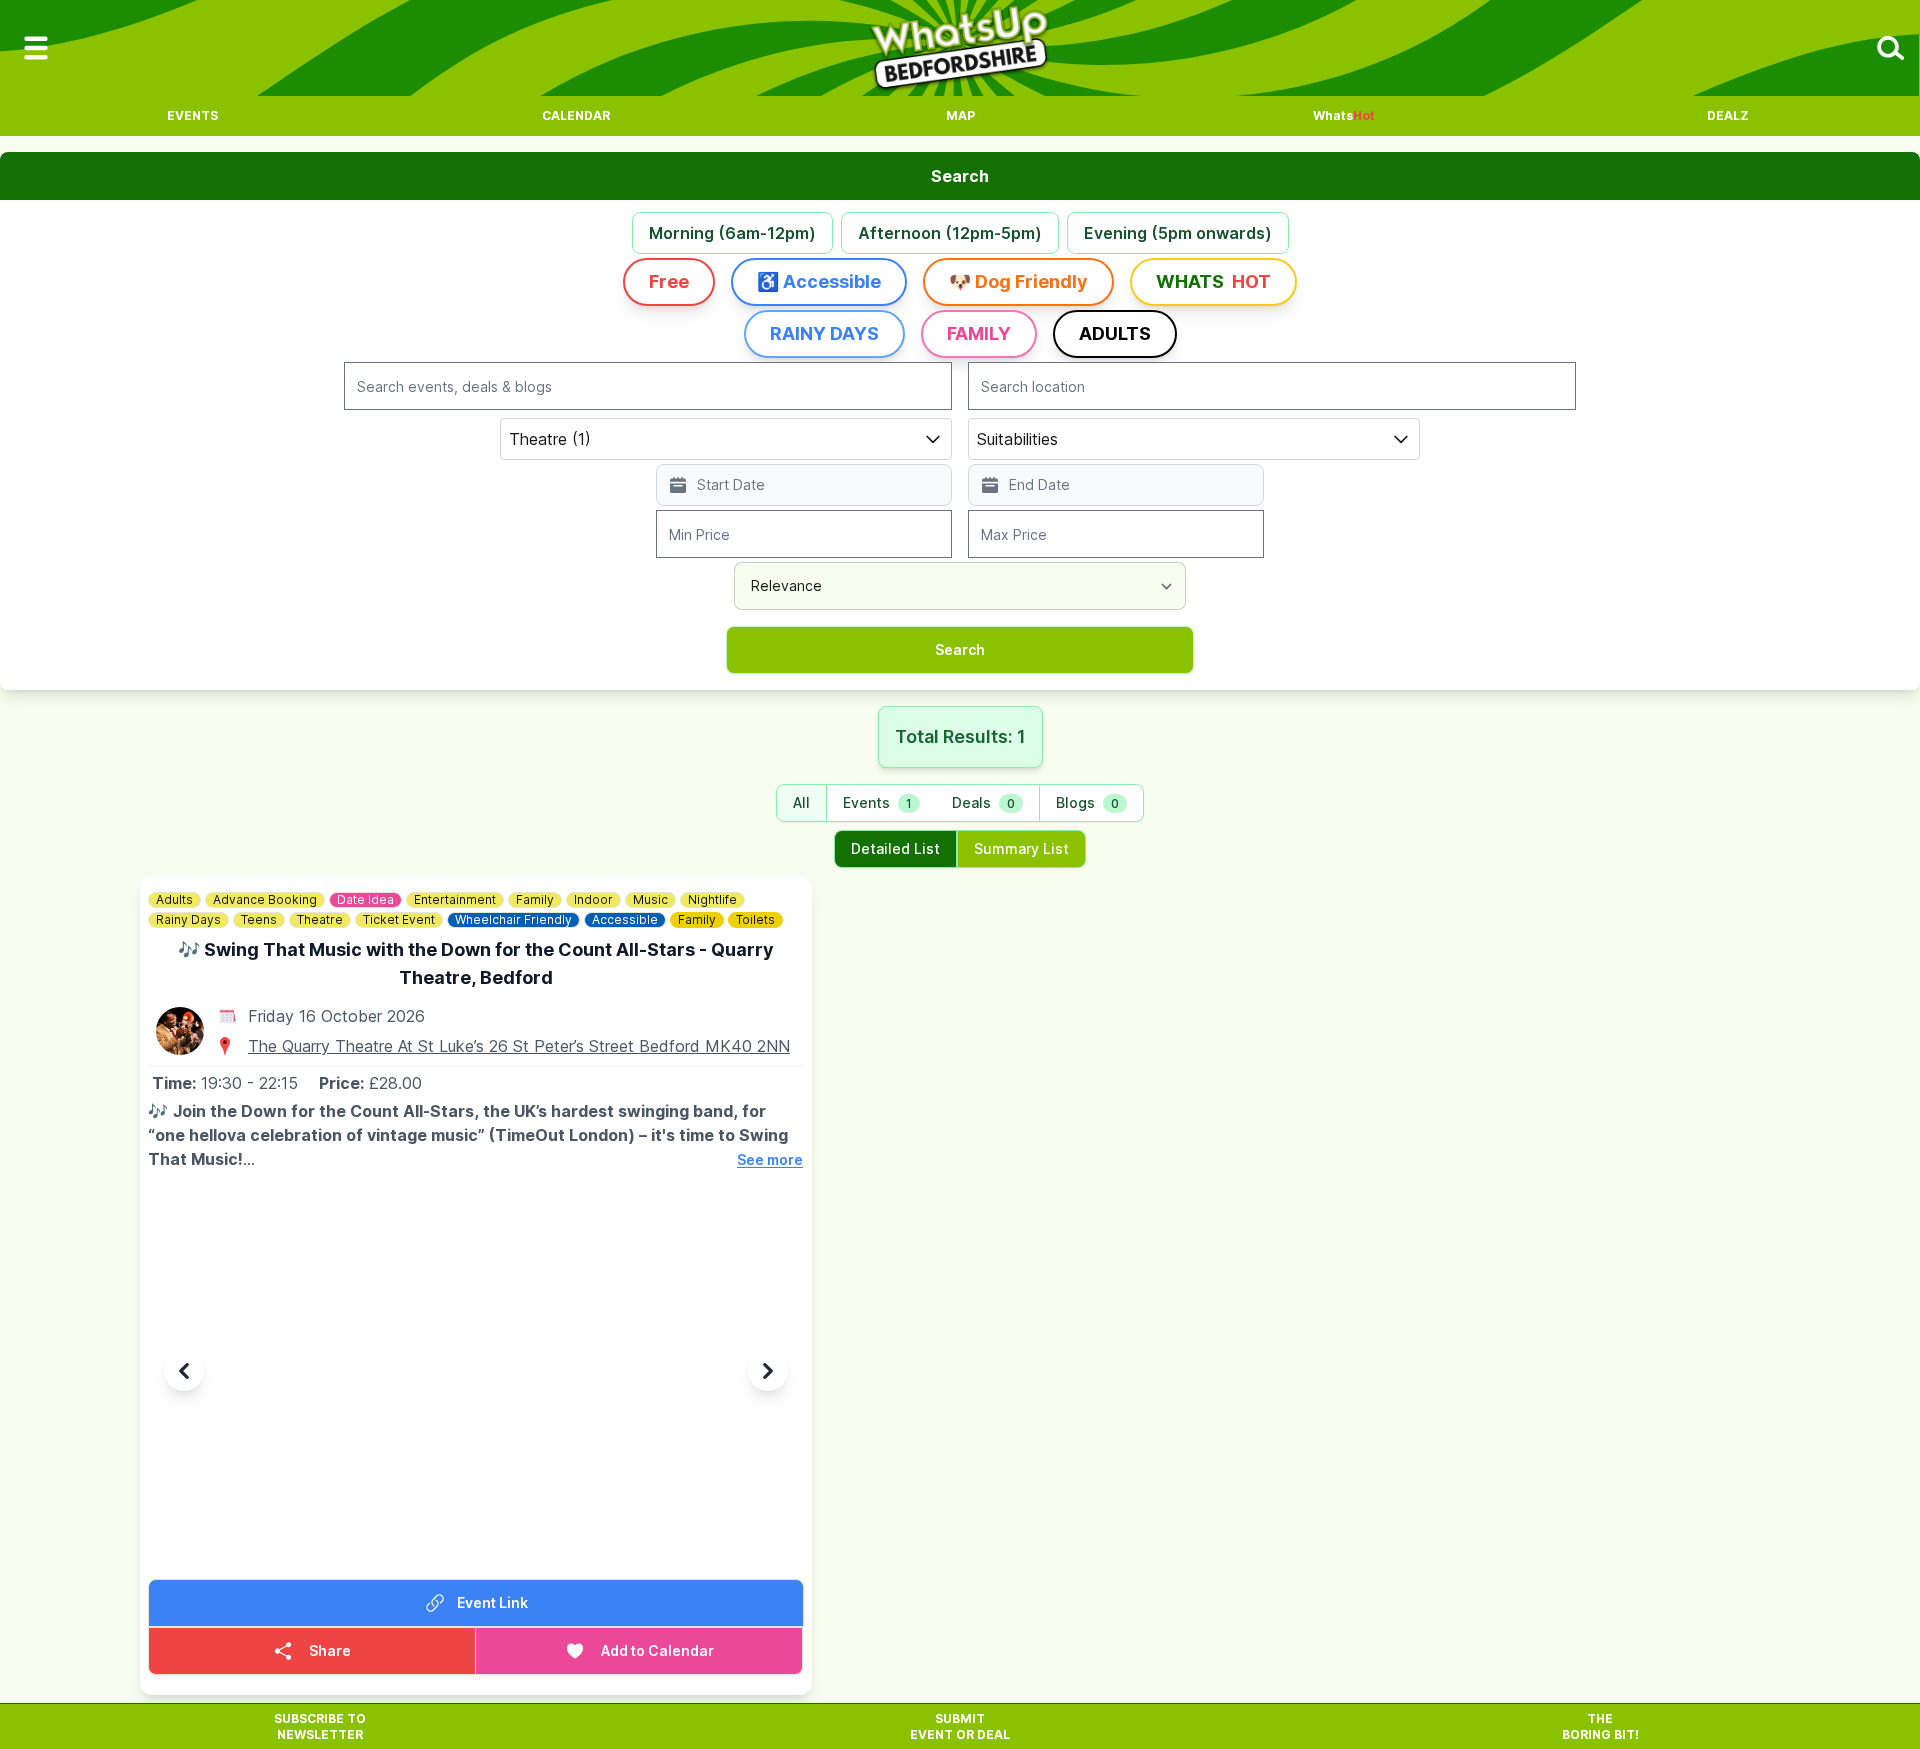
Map (960, 115)
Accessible (625, 919)
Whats (1344, 115)
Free (669, 281)
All (801, 802)
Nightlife (712, 899)
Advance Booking (265, 899)
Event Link (492, 1602)
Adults (1115, 333)
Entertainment (455, 899)
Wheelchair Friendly (513, 919)
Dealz (1728, 115)
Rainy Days (824, 333)
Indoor (593, 899)
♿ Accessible (819, 281)
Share (330, 1650)
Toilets (755, 919)
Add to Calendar (657, 1650)
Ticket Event (399, 919)
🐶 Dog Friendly (1018, 281)
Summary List (1021, 848)
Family (979, 333)
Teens (259, 919)
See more (770, 1159)
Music (650, 899)
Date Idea (365, 899)
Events (192, 115)
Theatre (320, 919)
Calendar (576, 115)
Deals (983, 802)
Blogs (1087, 802)
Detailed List (895, 848)
